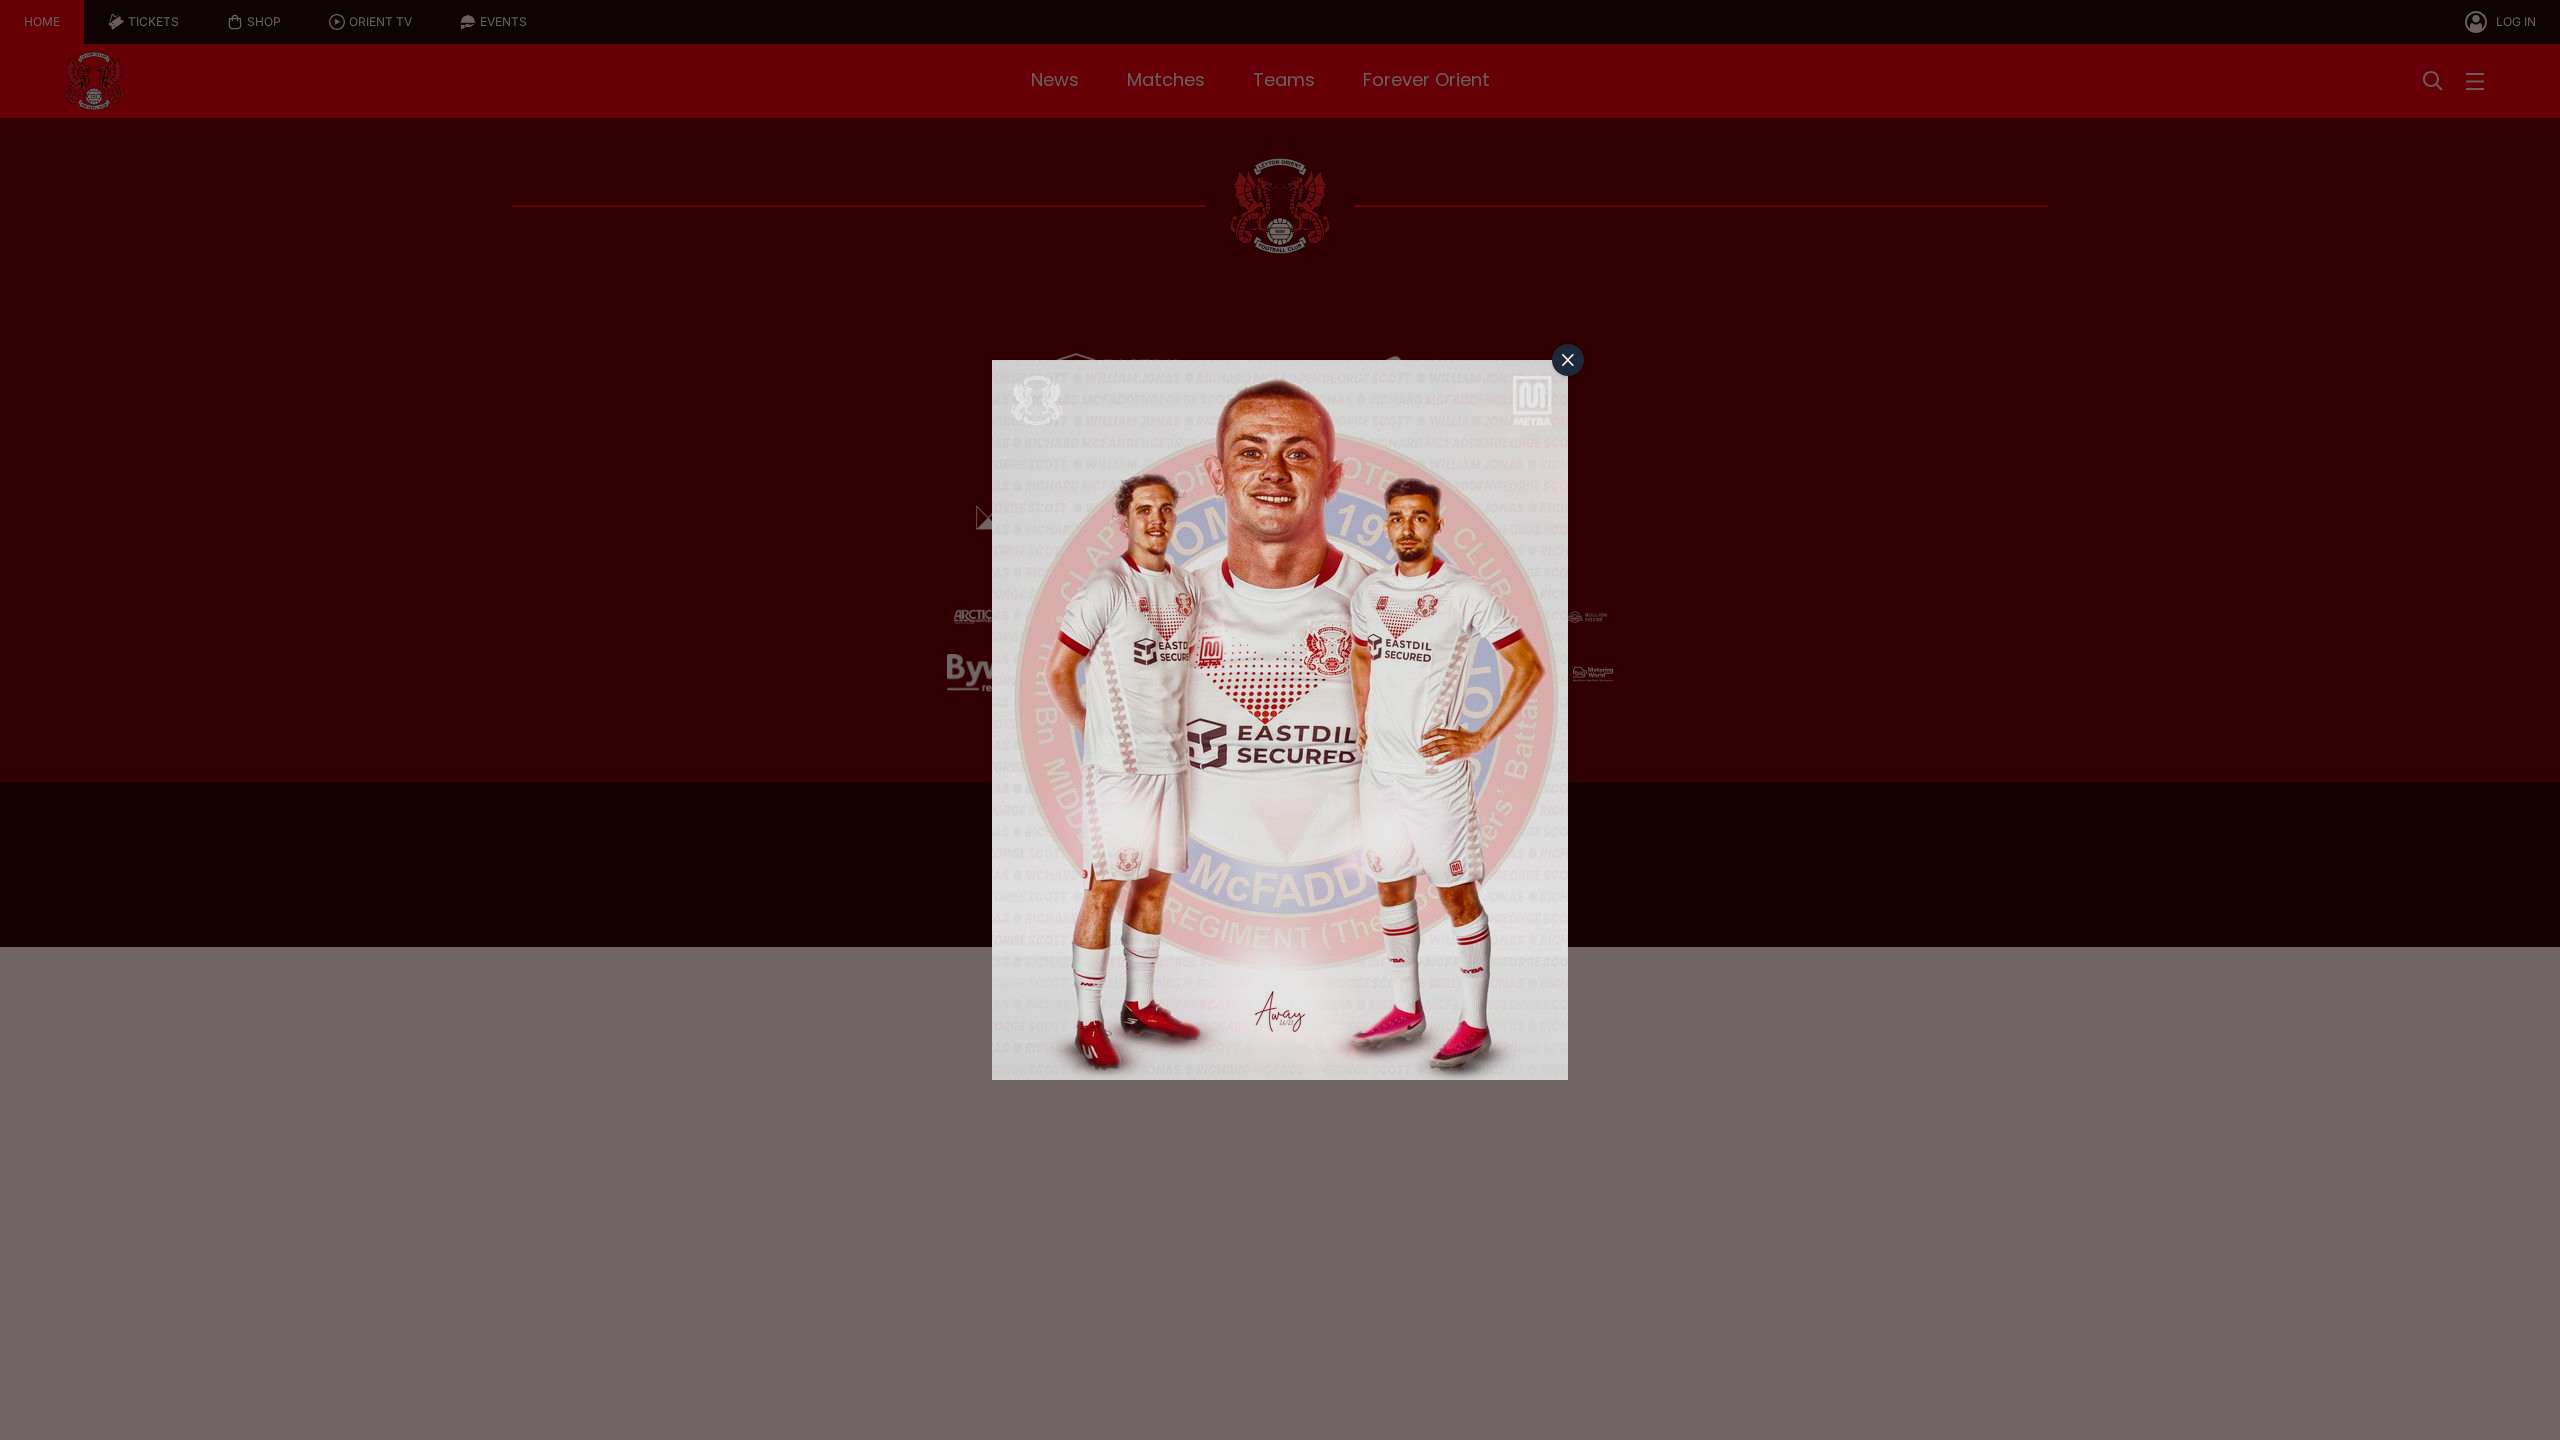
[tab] (1568, 360)
